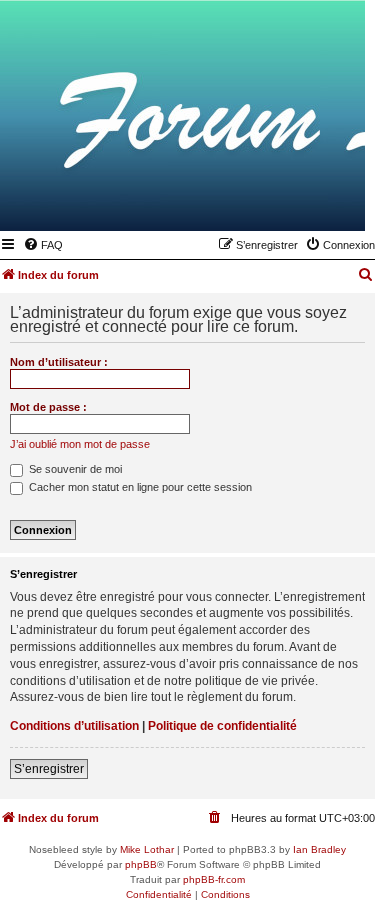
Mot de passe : (48, 407)
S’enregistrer (49, 769)
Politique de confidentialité (222, 726)
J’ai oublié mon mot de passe (80, 444)
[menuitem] (43, 245)
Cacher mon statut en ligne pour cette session (139, 487)
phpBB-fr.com (214, 879)
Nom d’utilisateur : (59, 362)
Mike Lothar (147, 849)
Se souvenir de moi (74, 469)
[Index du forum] (252, 202)
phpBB (141, 864)
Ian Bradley (319, 849)
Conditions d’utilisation (74, 726)
